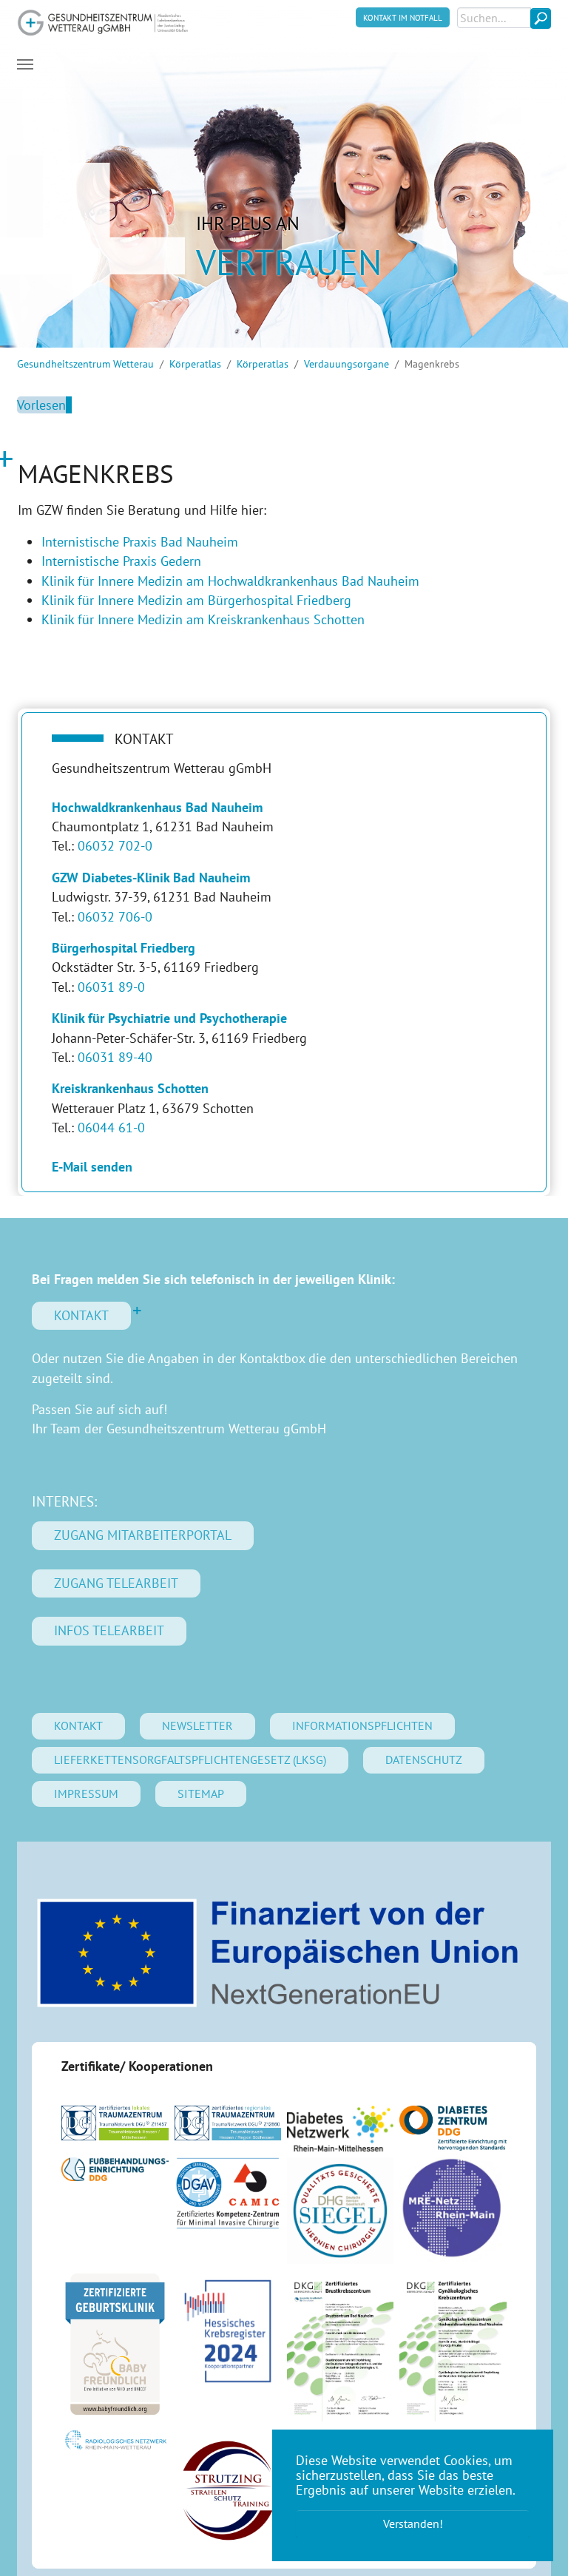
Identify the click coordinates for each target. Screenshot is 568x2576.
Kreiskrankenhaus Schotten (130, 1088)
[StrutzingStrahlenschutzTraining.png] (228, 2491)
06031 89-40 (115, 1057)
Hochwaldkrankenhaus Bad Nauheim (157, 807)
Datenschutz (424, 1759)
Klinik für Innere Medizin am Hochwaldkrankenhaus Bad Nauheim (230, 581)
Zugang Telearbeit (116, 1583)
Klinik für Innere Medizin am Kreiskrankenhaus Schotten (203, 619)
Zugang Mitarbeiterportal (143, 1535)
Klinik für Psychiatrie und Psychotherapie (169, 1018)
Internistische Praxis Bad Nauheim (140, 542)
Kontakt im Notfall (403, 17)
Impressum (86, 1794)
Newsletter (197, 1725)
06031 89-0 (111, 987)
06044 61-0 (111, 1128)
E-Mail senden (92, 1167)
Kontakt (81, 1315)
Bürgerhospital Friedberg (124, 948)
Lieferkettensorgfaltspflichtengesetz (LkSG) (190, 1759)
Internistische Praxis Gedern (121, 561)
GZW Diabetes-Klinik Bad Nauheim (151, 878)
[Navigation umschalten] (25, 64)
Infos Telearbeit (109, 1630)
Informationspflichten (362, 1725)
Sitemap (201, 1794)
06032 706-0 (115, 917)
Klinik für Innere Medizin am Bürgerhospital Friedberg (196, 600)
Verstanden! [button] (413, 2523)
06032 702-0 (115, 846)
